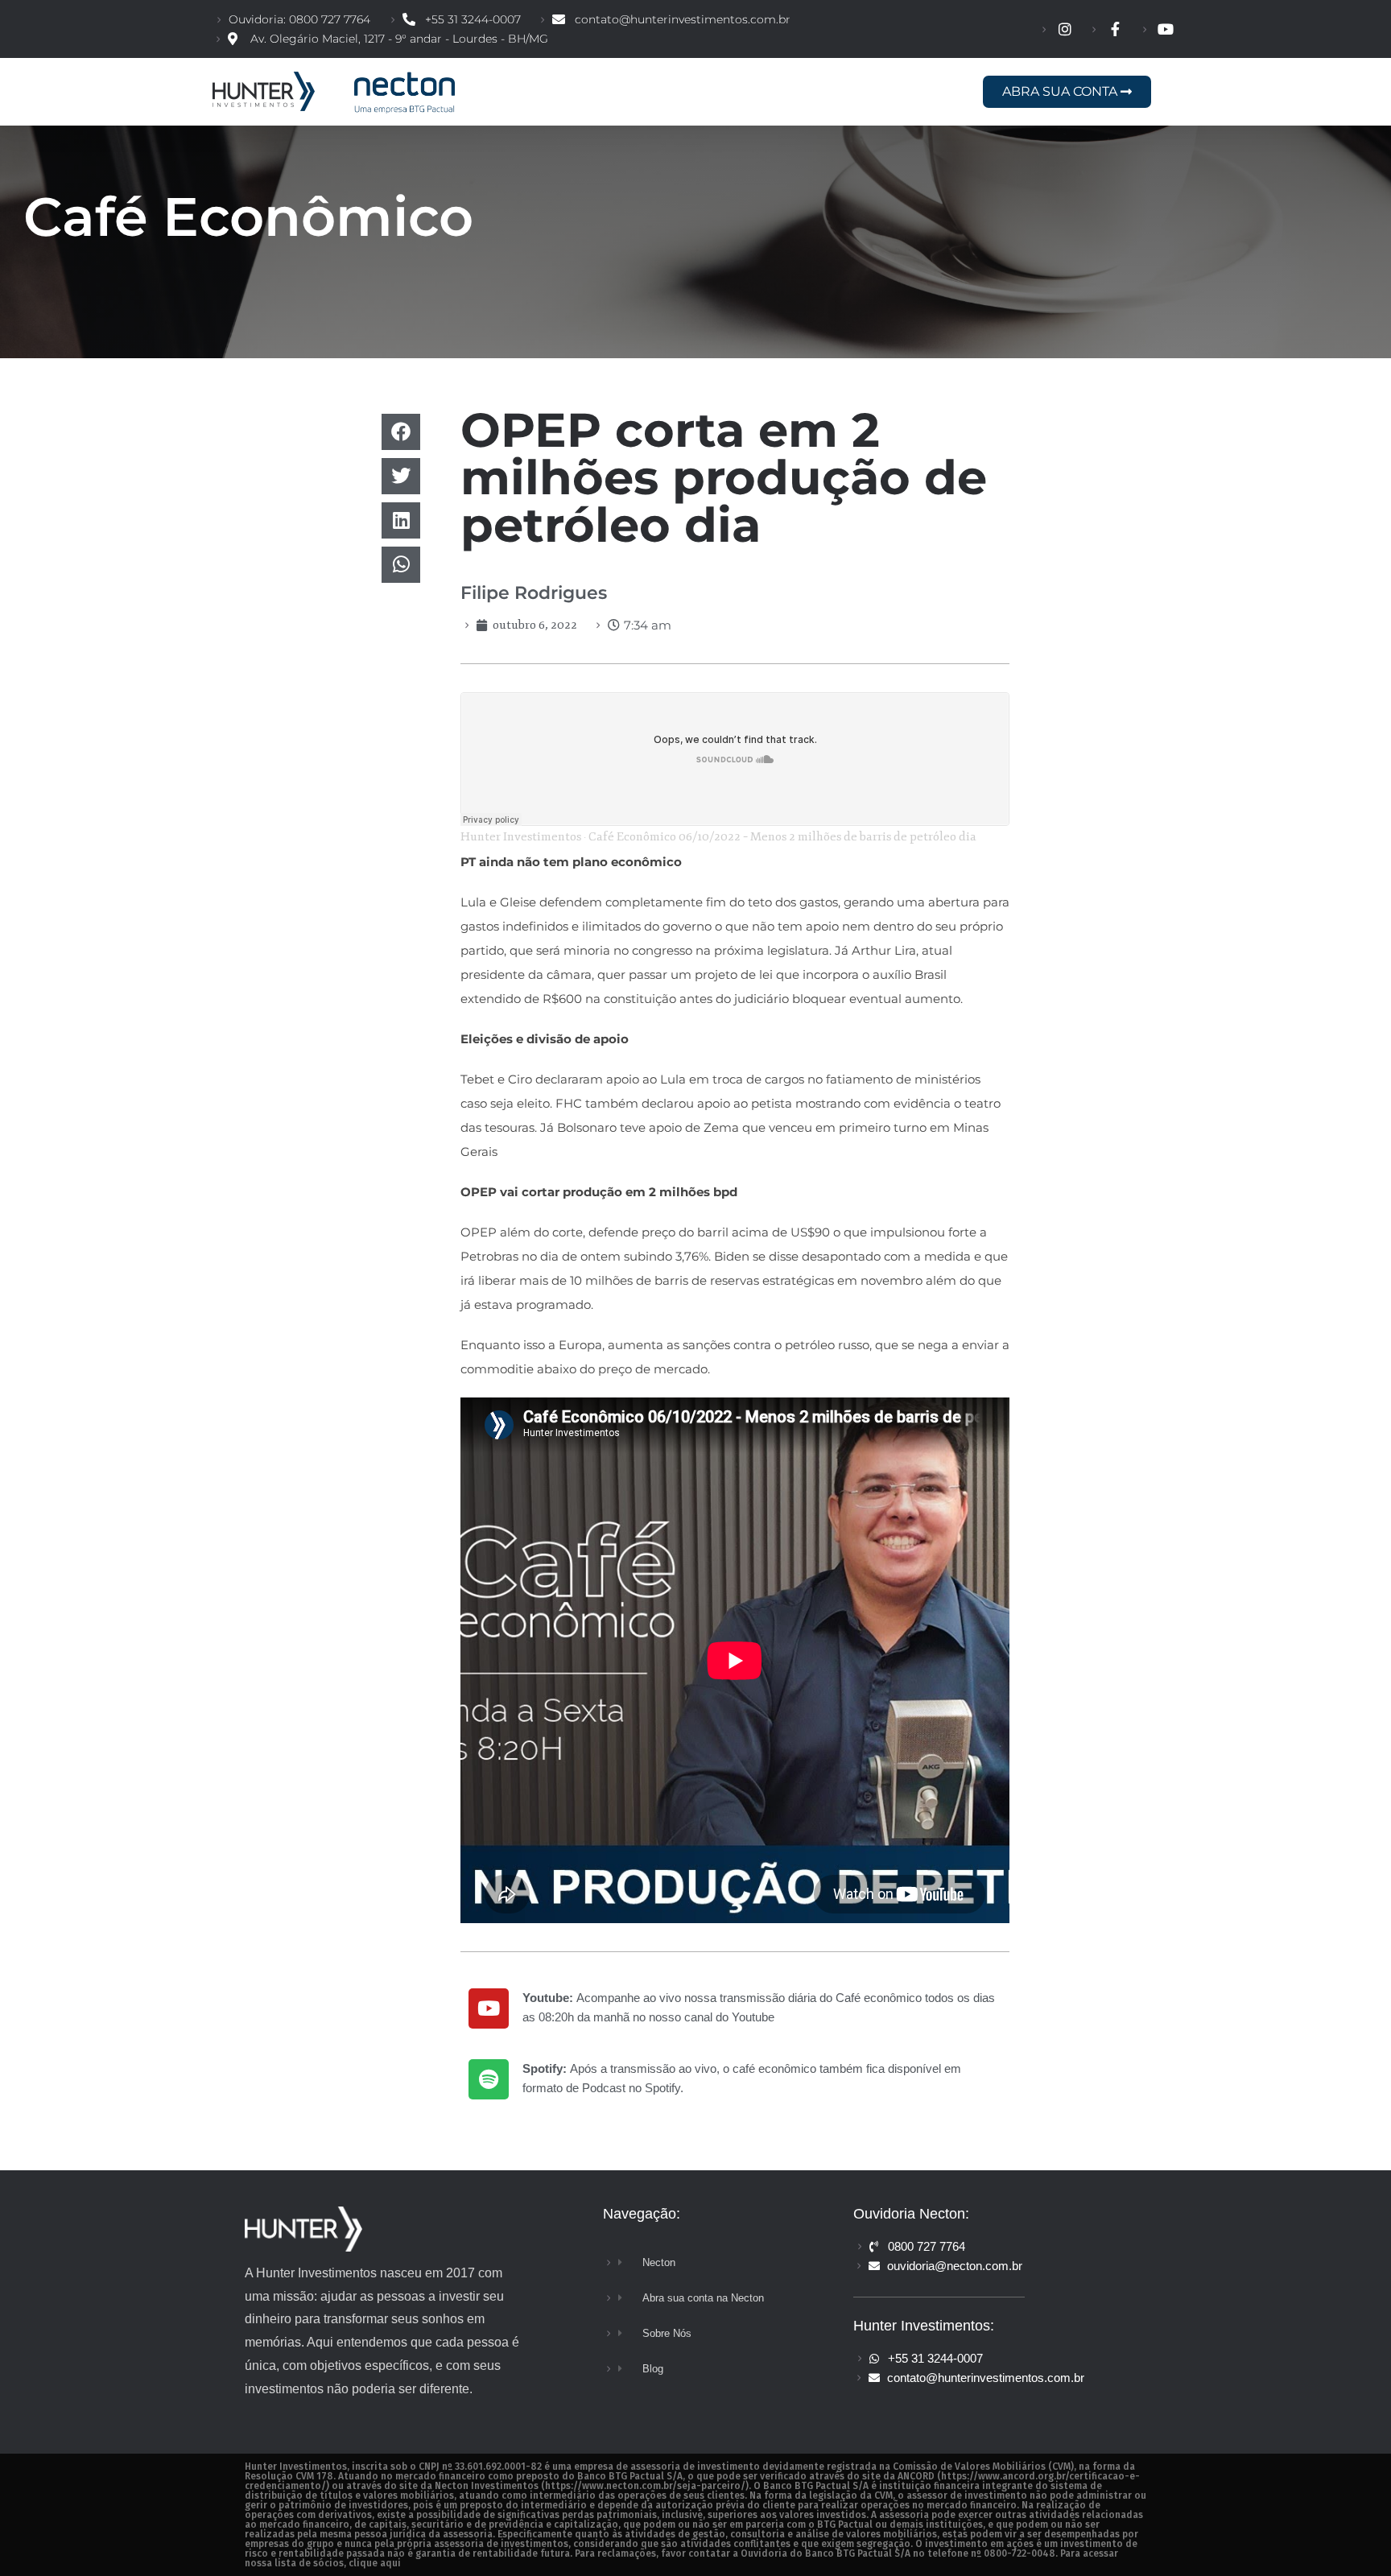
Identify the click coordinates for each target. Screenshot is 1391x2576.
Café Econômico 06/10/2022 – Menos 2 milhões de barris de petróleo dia (782, 837)
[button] (401, 432)
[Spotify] (489, 2079)
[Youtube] (489, 2008)
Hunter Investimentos (521, 837)
